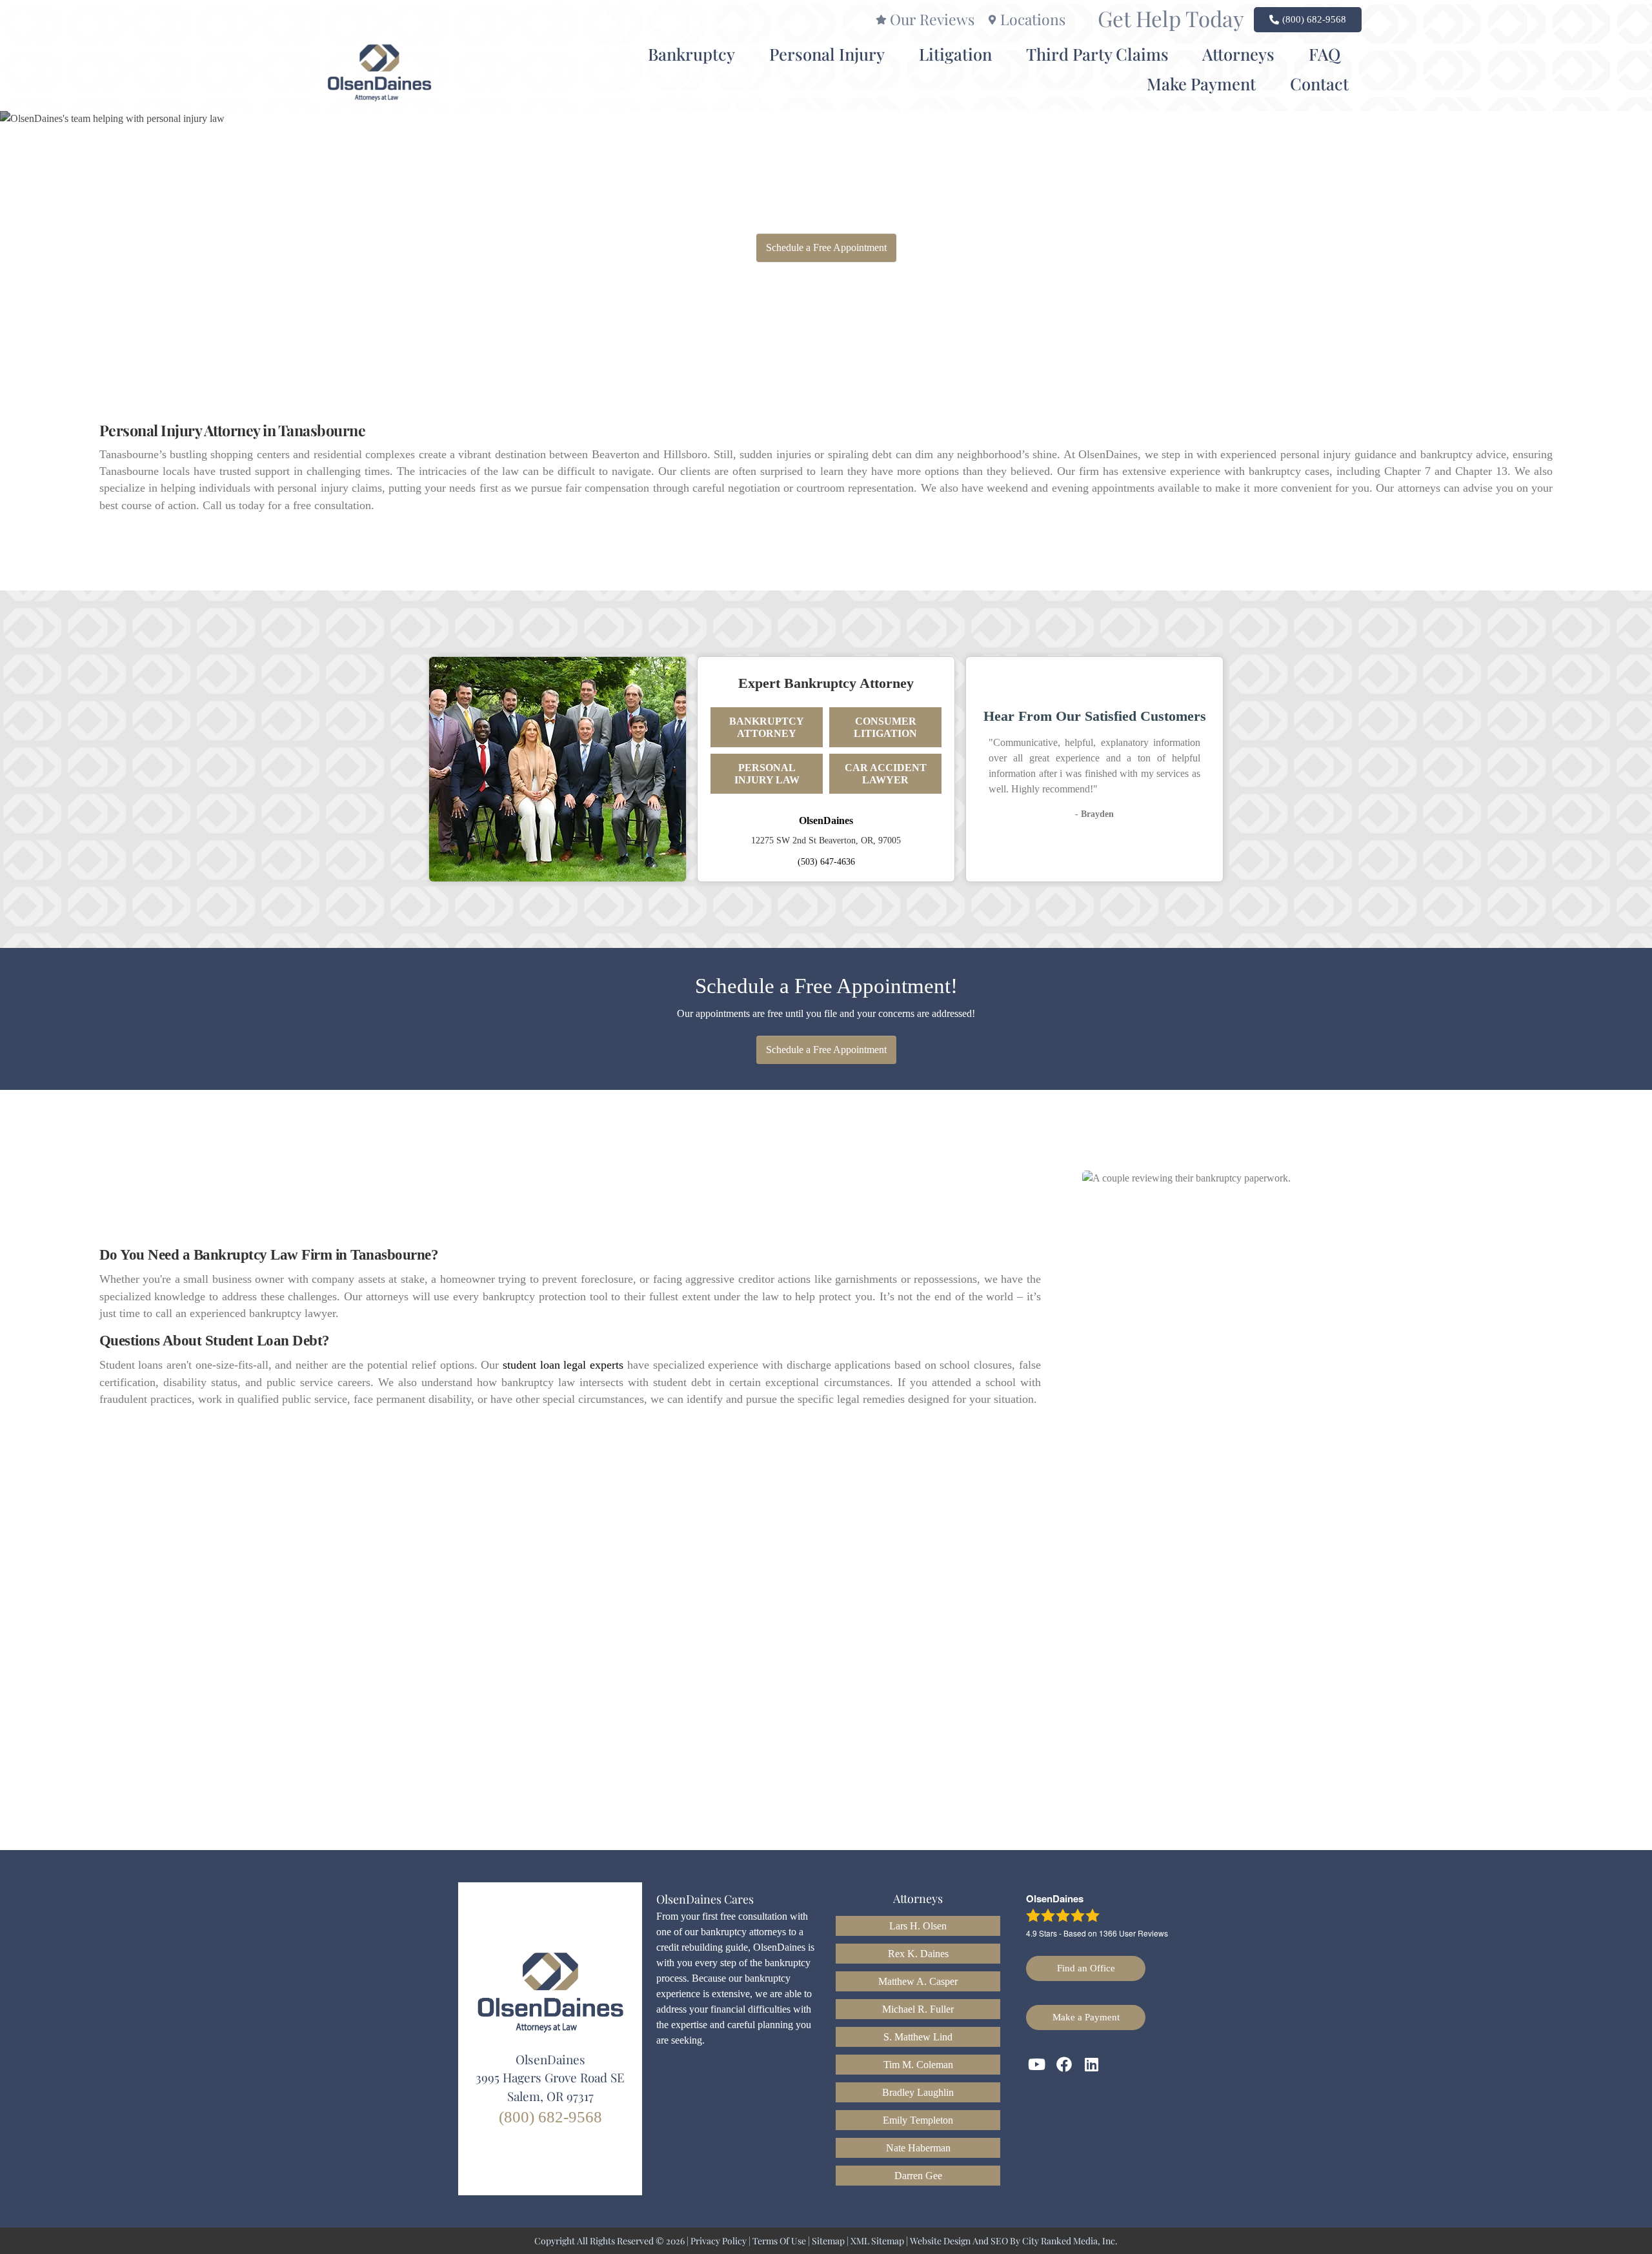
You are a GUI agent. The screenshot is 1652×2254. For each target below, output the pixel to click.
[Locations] (992, 20)
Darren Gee (918, 2176)
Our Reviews (932, 19)
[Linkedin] (1092, 2065)
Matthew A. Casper (918, 1981)
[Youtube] (1037, 2065)
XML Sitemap (877, 2241)
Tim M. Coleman (918, 2065)
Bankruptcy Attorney (767, 727)
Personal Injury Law (767, 774)
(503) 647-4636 (826, 861)
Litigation (955, 54)
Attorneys (1238, 54)
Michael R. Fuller (918, 2009)
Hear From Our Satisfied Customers (1095, 716)
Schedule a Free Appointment (826, 247)
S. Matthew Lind (918, 2037)
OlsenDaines (826, 820)
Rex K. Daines (918, 1954)
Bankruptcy (691, 54)
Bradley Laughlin (918, 2092)
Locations (1033, 19)
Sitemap (828, 2241)
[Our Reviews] (881, 20)
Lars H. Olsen (918, 1926)
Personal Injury (827, 54)
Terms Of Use (779, 2241)
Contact (1319, 83)
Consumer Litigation (885, 727)
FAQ (1325, 54)
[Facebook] (1065, 2065)
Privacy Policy (719, 2241)
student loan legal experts (563, 1365)
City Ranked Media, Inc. (1070, 2241)
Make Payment (1201, 83)
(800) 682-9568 (550, 2117)
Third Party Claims (1097, 54)
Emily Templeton (918, 2120)
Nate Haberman (918, 2148)
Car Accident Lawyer (886, 774)
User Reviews (1133, 1933)
